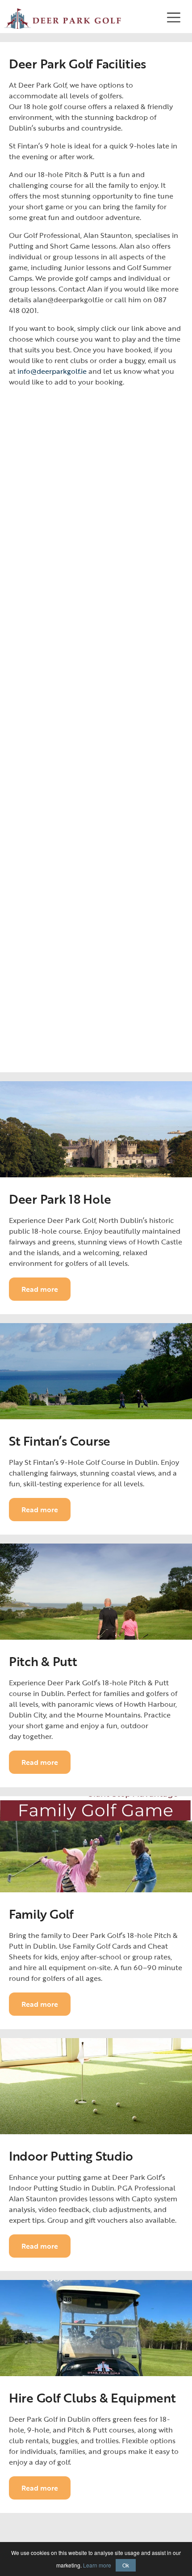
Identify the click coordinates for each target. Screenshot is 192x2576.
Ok (126, 2565)
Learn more (97, 2565)
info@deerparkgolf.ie (52, 371)
